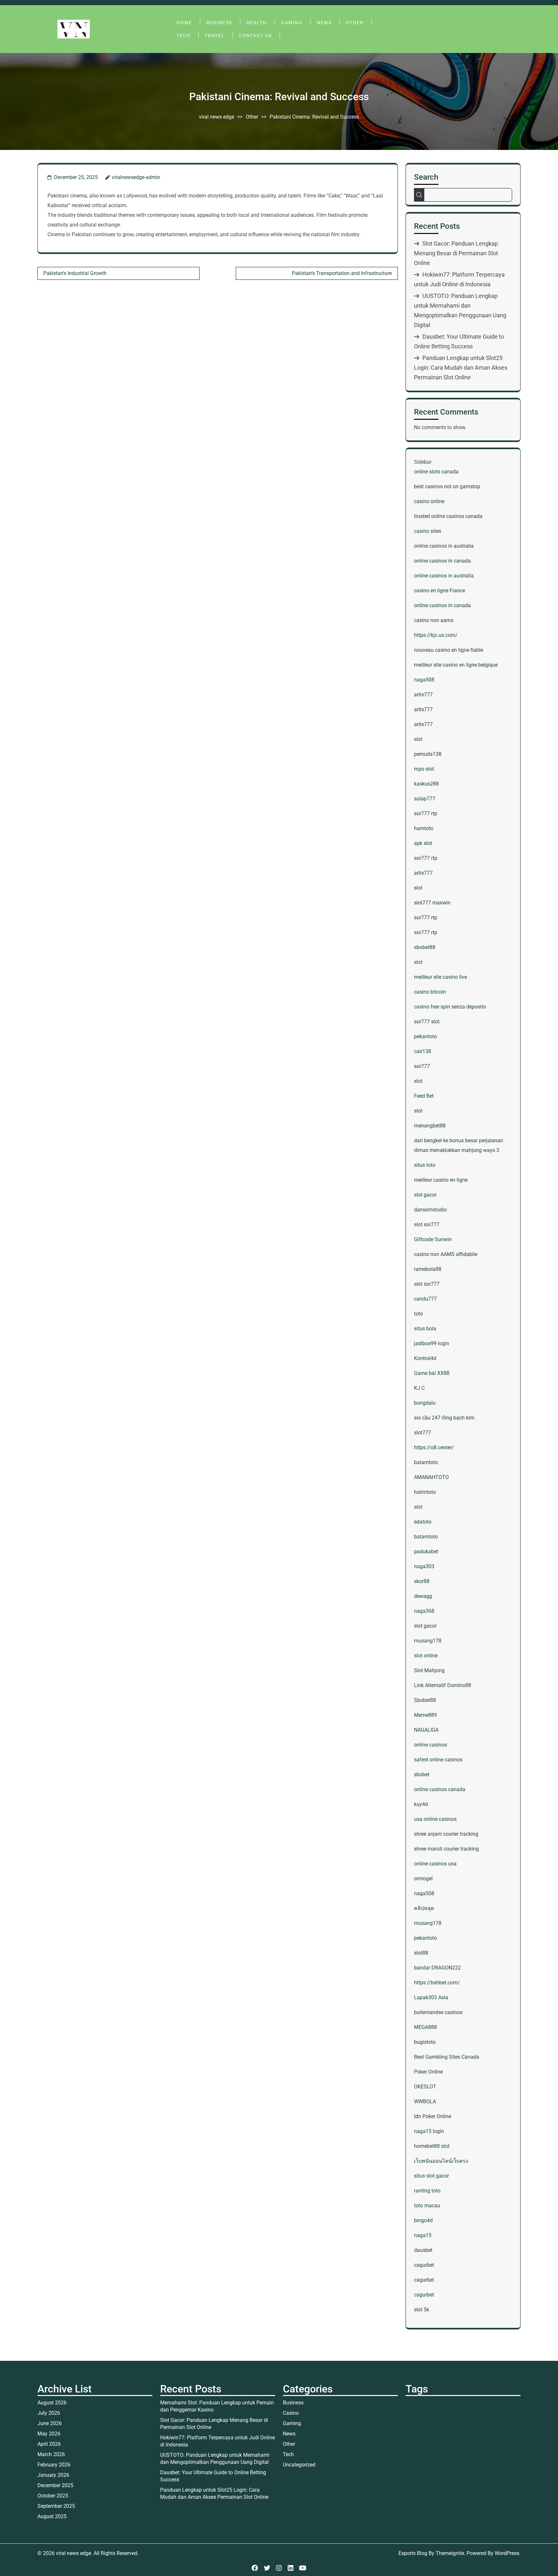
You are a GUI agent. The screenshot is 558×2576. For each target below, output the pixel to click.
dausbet (423, 2250)
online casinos (430, 1745)
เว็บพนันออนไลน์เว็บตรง (441, 2161)
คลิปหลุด (424, 1908)
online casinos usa (435, 1864)
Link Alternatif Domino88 (443, 1685)
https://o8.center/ (434, 1447)
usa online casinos (435, 1819)
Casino (291, 2413)
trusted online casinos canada (448, 516)
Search (426, 177)
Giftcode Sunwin (433, 1239)
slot (418, 739)
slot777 (423, 1433)
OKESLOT (425, 2087)
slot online (426, 1656)
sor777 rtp (426, 813)
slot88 (421, 1953)
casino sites (428, 531)
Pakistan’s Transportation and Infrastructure (342, 273)
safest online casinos (438, 1760)
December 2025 (55, 2485)
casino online (429, 501)
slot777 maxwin (432, 903)
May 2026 (49, 2434)
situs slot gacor (431, 2176)
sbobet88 (425, 947)
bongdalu (425, 1403)
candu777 (425, 1299)
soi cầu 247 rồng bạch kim (444, 1418)
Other (355, 23)
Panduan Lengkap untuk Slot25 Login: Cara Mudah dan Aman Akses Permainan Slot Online (461, 368)
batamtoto (426, 1462)
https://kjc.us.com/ (436, 635)
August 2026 (52, 2403)
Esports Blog (413, 2553)
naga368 (424, 1611)
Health (257, 23)
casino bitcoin (430, 992)
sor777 (422, 1066)
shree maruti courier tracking (446, 1849)
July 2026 (49, 2413)
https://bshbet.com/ (437, 1983)
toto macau (427, 2206)
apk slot (423, 843)
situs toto (425, 1165)
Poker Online (428, 2072)
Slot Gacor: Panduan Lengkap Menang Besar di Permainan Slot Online (456, 253)
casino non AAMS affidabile (446, 1254)
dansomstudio (430, 1210)
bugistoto (425, 2042)
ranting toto (427, 2191)
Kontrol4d (425, 1358)
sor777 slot (427, 1022)
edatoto (423, 1522)
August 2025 (52, 2516)
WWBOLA (425, 2101)
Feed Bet (424, 1096)
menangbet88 (430, 1126)
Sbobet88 (425, 1700)
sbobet (422, 1774)
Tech (184, 36)
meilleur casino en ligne (441, 1180)
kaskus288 (426, 784)
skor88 (422, 1581)
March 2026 (51, 2454)
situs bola (425, 1329)
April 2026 (49, 2444)
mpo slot (424, 769)
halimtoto (425, 1492)
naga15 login (429, 2131)
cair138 (423, 1051)
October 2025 (53, 2496)
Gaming (292, 23)
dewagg (423, 1596)
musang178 (428, 1641)
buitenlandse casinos (438, 2012)
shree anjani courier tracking (446, 1834)
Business (219, 23)
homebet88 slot (432, 2146)
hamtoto (424, 828)
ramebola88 (428, 1269)
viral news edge (217, 117)
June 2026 (50, 2423)
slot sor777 (427, 1225)
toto (418, 1314)
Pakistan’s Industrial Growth (75, 273)
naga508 (424, 680)
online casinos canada (440, 1789)
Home (184, 23)
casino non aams (434, 620)
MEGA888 (425, 2027)
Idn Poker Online (433, 2116)
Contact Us (255, 36)
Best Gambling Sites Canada (447, 2057)
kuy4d (421, 1804)
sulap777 (425, 799)
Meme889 (425, 1715)
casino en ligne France (439, 591)
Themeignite (450, 2553)
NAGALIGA (426, 1730)
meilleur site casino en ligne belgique (456, 665)
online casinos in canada (442, 561)
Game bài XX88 (432, 1373)
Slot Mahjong (429, 1670)
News (324, 23)
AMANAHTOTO (431, 1477)
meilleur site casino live (440, 977)
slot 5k (422, 2310)
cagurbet (424, 2265)
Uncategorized (299, 2465)
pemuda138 (428, 754)
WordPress (507, 2553)
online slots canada (436, 472)
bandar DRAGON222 (437, 1968)
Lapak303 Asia (431, 1997)
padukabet (426, 1552)
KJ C (419, 1388)
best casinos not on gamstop (447, 486)
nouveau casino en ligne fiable (449, 650)
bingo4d (423, 2220)
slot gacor (425, 1195)
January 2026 (53, 2475)
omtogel (423, 1879)
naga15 (423, 2235)
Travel (215, 36)
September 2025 (56, 2506)
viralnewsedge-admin (136, 177)
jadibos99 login (432, 1343)
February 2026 (54, 2465)
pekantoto (425, 1036)
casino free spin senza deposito (450, 1007)
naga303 (424, 1566)
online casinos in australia (444, 546)
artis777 (423, 695)
